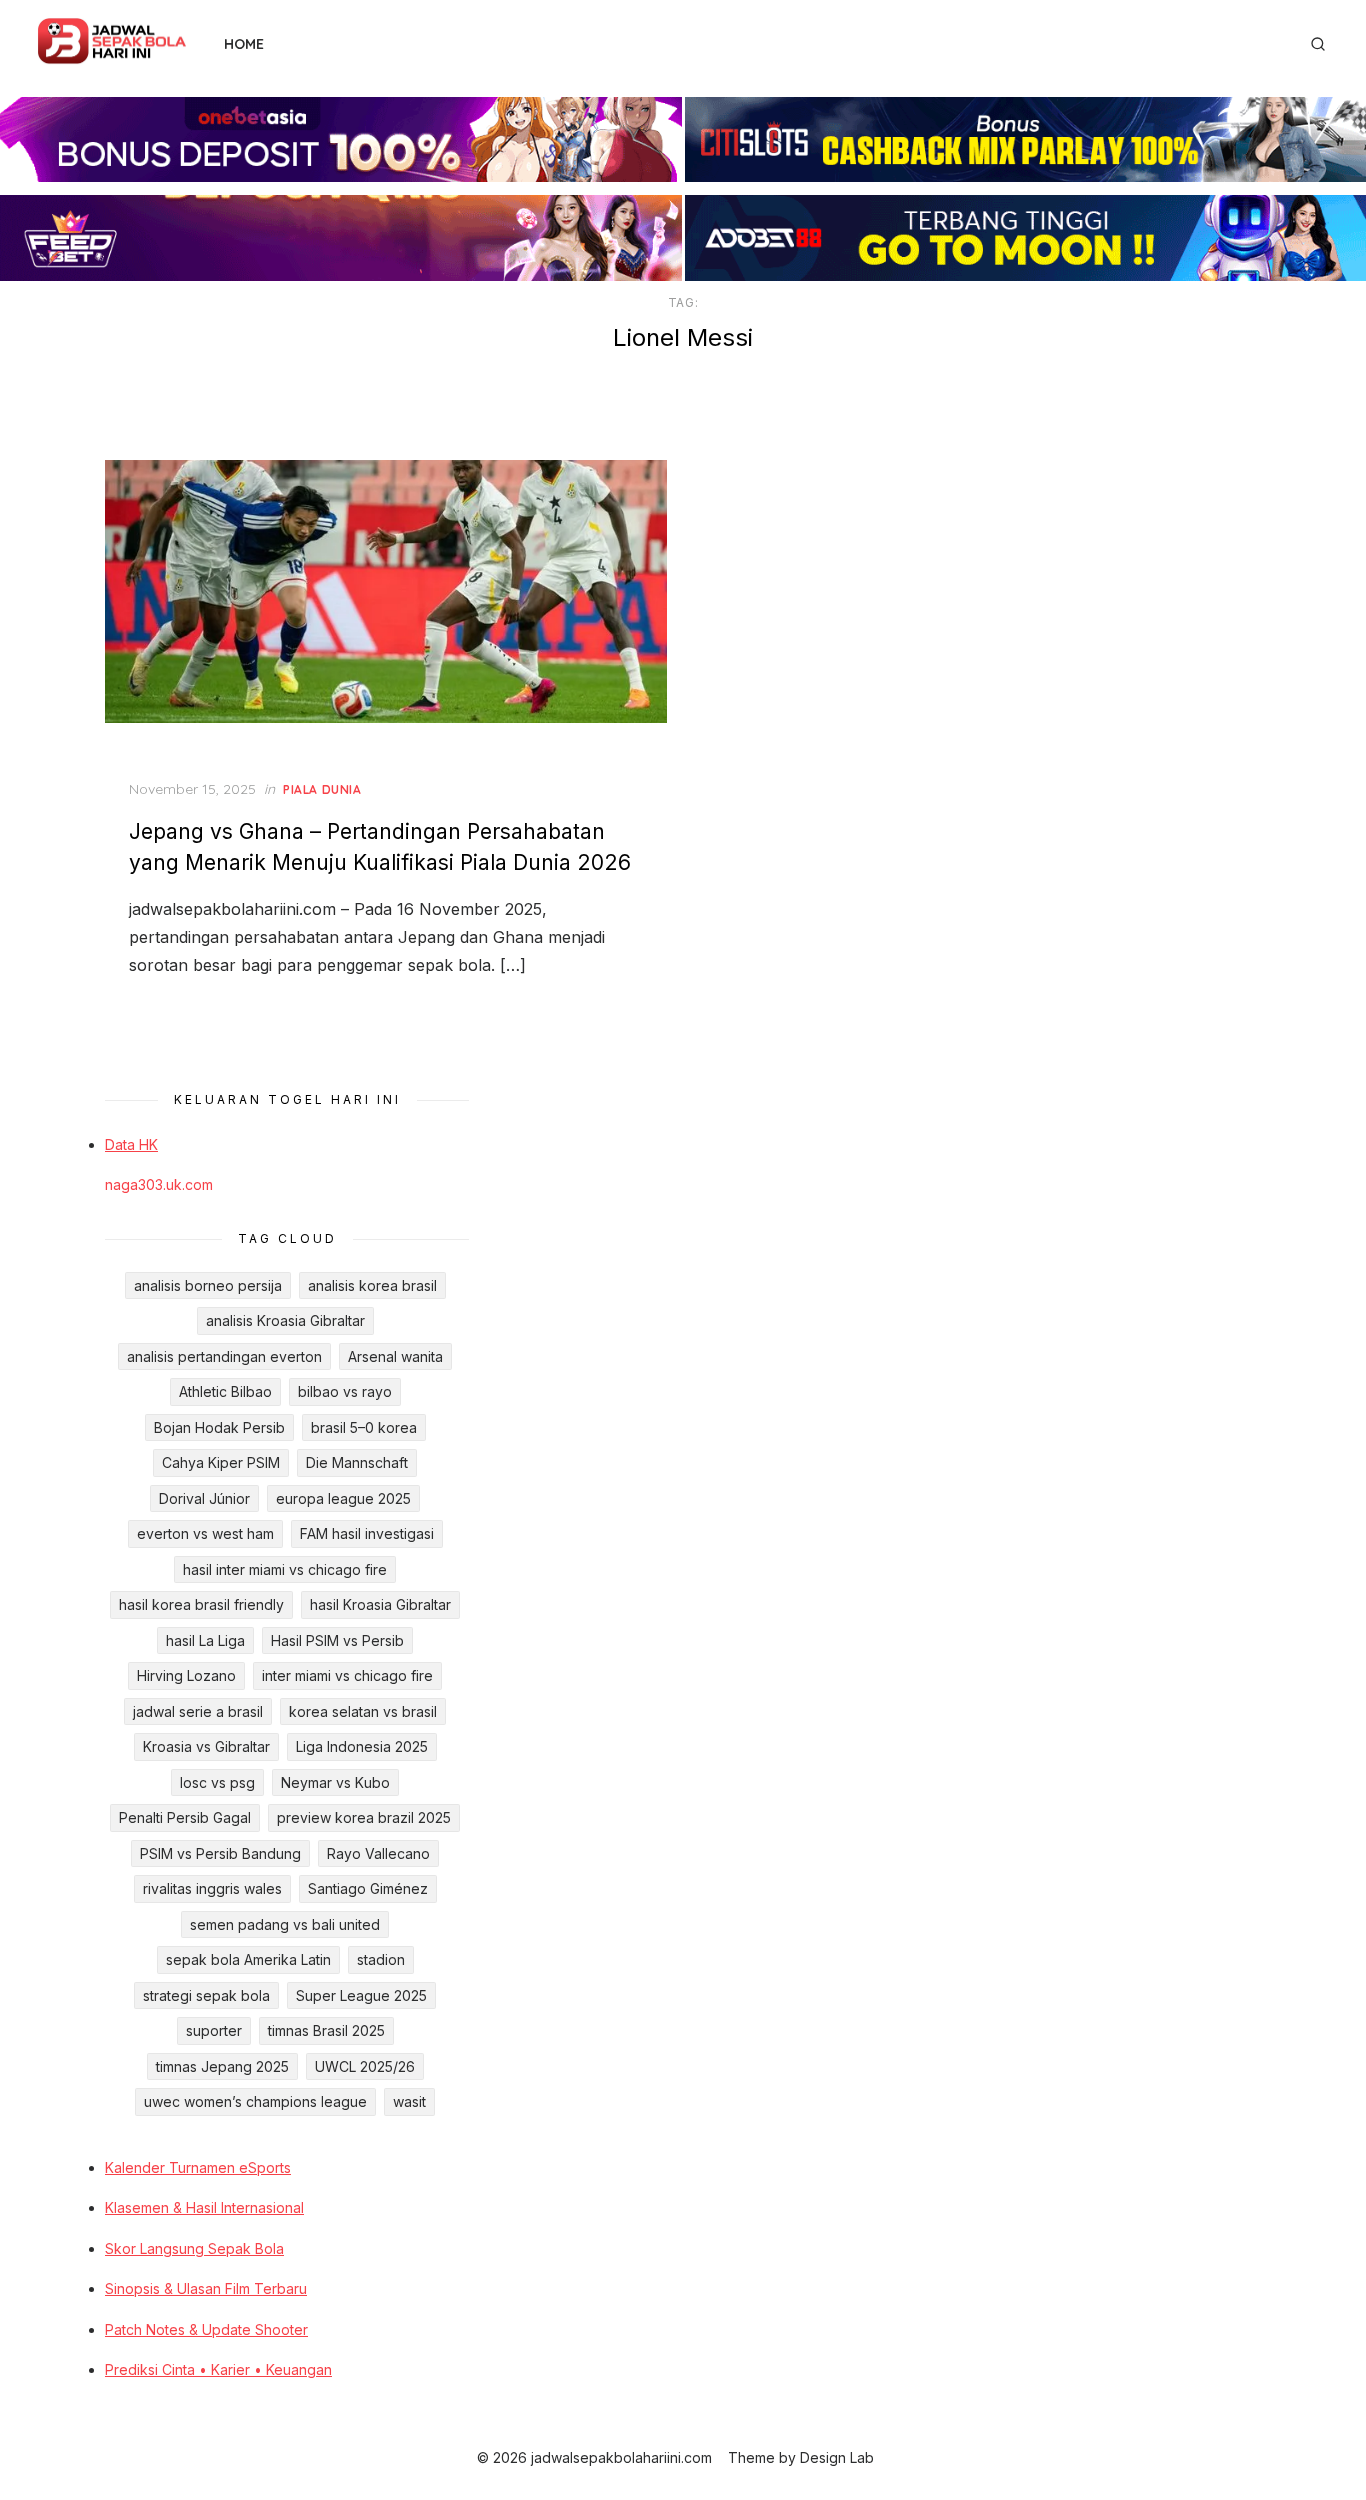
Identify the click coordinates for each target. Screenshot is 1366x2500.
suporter (214, 2030)
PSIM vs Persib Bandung (220, 1853)
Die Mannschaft (357, 1462)
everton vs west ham (205, 1533)
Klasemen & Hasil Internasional (204, 2207)
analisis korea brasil (372, 1285)
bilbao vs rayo (345, 1391)
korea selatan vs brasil (363, 1711)
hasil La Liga (205, 1640)
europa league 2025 (343, 1498)
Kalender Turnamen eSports (198, 2167)
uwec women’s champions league (255, 2101)
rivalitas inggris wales (212, 1888)
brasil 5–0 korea (364, 1427)
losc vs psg (217, 1782)
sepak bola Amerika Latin (248, 1959)
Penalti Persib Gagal (185, 1817)
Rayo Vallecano (378, 1853)
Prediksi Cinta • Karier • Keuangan (218, 2369)
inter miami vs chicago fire (347, 1675)
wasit (409, 2101)
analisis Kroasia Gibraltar (285, 1320)
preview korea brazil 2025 (364, 1817)
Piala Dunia (322, 789)
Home (244, 44)
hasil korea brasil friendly (201, 1604)
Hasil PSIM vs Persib (337, 1640)
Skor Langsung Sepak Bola (194, 2248)
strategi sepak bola (206, 1995)
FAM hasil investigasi (367, 1533)
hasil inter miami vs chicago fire (285, 1569)
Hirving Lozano (186, 1675)
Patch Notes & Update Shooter (206, 2329)
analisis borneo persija (208, 1285)
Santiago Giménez (368, 1888)
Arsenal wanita (395, 1356)
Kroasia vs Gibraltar (206, 1746)
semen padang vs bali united (285, 1924)
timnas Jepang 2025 (222, 2066)
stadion (381, 1959)
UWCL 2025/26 (365, 2066)
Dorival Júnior (204, 1498)
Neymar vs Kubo (335, 1782)
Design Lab (837, 2457)
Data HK (131, 1144)
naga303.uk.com (159, 1184)
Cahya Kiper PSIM (221, 1462)
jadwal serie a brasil (198, 1711)
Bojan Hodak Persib (219, 1427)
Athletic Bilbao (225, 1391)
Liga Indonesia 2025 (362, 1746)
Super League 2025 (361, 1995)
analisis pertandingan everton (224, 1356)
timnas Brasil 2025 (326, 2030)
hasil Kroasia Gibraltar (380, 1604)
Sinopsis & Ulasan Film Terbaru (206, 2288)
